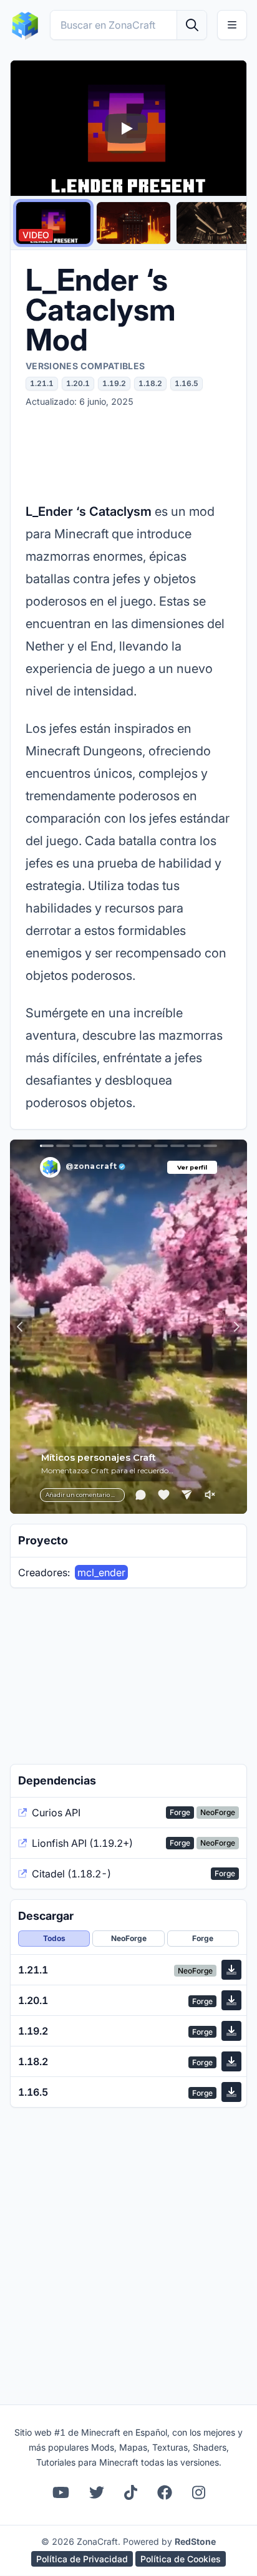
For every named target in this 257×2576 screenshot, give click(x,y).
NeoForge (129, 1938)
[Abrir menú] (232, 25)
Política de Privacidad (82, 2559)
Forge (203, 1938)
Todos (54, 1938)
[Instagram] (199, 2492)
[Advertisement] (128, 454)
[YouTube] (61, 2492)
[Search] (192, 25)
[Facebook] (165, 2492)
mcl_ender (101, 1572)
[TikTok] (131, 2492)
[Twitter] (97, 2492)
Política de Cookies (181, 2559)
